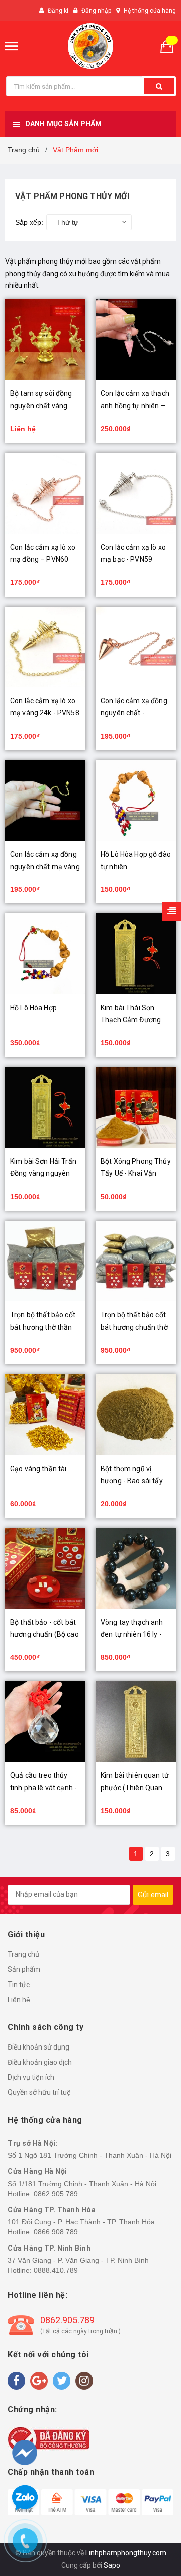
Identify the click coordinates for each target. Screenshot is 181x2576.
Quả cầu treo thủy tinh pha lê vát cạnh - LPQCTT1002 (43, 1788)
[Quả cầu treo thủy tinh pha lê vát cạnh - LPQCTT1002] (45, 1722)
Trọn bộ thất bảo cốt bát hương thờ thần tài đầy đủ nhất (43, 1327)
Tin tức (19, 1985)
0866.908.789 (56, 2232)
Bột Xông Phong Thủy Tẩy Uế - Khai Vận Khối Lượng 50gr (136, 1173)
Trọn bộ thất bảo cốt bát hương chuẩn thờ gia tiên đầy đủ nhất (134, 1327)
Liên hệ (19, 2000)
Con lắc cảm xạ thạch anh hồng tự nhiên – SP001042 (135, 406)
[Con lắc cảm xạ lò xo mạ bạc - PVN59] (136, 493)
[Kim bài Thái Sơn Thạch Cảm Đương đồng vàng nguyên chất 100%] (136, 954)
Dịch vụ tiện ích (31, 2077)
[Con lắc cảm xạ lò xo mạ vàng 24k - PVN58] (45, 647)
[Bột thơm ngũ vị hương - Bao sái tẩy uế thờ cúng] (136, 1415)
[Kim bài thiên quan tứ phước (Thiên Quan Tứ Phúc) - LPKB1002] (136, 1722)
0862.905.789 (56, 2194)
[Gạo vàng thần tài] (45, 1415)
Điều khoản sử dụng (38, 2047)
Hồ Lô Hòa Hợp (33, 1008)
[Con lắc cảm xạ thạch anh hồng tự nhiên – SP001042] (136, 340)
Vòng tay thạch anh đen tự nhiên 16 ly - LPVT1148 (132, 1634)
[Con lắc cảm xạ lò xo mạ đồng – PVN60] (45, 493)
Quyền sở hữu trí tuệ (39, 2092)
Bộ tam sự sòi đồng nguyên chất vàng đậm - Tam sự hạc (41, 406)
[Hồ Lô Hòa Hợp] (45, 954)
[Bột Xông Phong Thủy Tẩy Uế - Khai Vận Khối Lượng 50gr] (136, 1107)
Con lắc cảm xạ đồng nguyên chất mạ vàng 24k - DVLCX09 (45, 867)
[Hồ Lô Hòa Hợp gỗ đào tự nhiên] (136, 801)
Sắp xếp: (29, 222)
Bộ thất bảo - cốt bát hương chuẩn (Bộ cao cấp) (44, 1634)
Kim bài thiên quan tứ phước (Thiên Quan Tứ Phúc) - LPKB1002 (135, 1788)
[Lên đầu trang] (154, 2516)
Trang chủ (23, 1954)
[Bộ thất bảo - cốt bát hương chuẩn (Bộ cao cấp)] (45, 1568)
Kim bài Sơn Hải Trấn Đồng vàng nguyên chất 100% (43, 1173)
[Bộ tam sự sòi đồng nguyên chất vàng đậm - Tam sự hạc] (45, 340)
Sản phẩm (24, 1969)
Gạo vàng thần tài (38, 1469)
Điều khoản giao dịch (40, 2062)
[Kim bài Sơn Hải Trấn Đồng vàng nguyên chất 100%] (45, 1107)
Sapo (112, 2565)
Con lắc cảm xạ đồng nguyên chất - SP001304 (134, 713)
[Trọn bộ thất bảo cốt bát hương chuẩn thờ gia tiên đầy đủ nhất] (136, 1261)
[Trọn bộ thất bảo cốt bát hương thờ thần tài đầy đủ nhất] (45, 1261)
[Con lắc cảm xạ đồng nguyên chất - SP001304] (136, 647)
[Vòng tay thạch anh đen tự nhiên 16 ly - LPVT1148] (136, 1568)
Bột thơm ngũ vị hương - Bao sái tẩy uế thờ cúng (132, 1481)
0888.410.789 (56, 2270)
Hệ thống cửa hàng (150, 11)
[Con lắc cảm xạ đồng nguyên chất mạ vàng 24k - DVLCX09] (45, 801)
